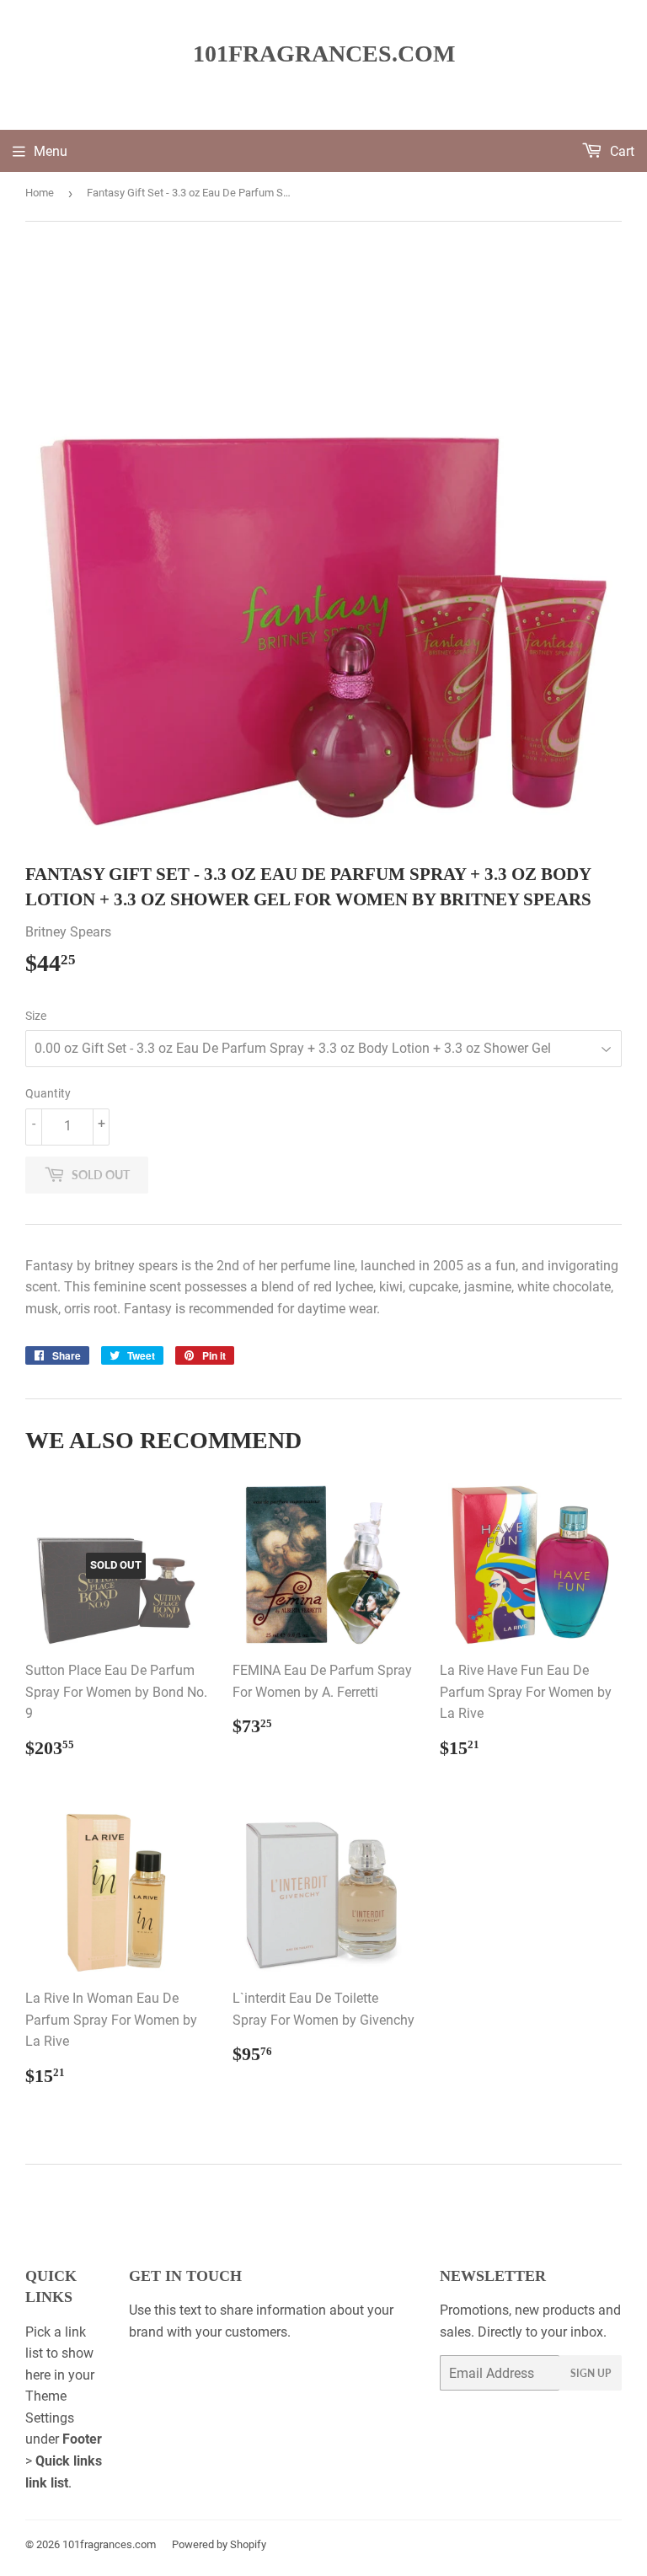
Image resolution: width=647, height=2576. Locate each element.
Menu (51, 151)
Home (40, 193)
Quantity (48, 1093)
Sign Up (591, 2373)
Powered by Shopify (219, 2544)
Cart (620, 151)
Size (36, 1016)
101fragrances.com (324, 54)
